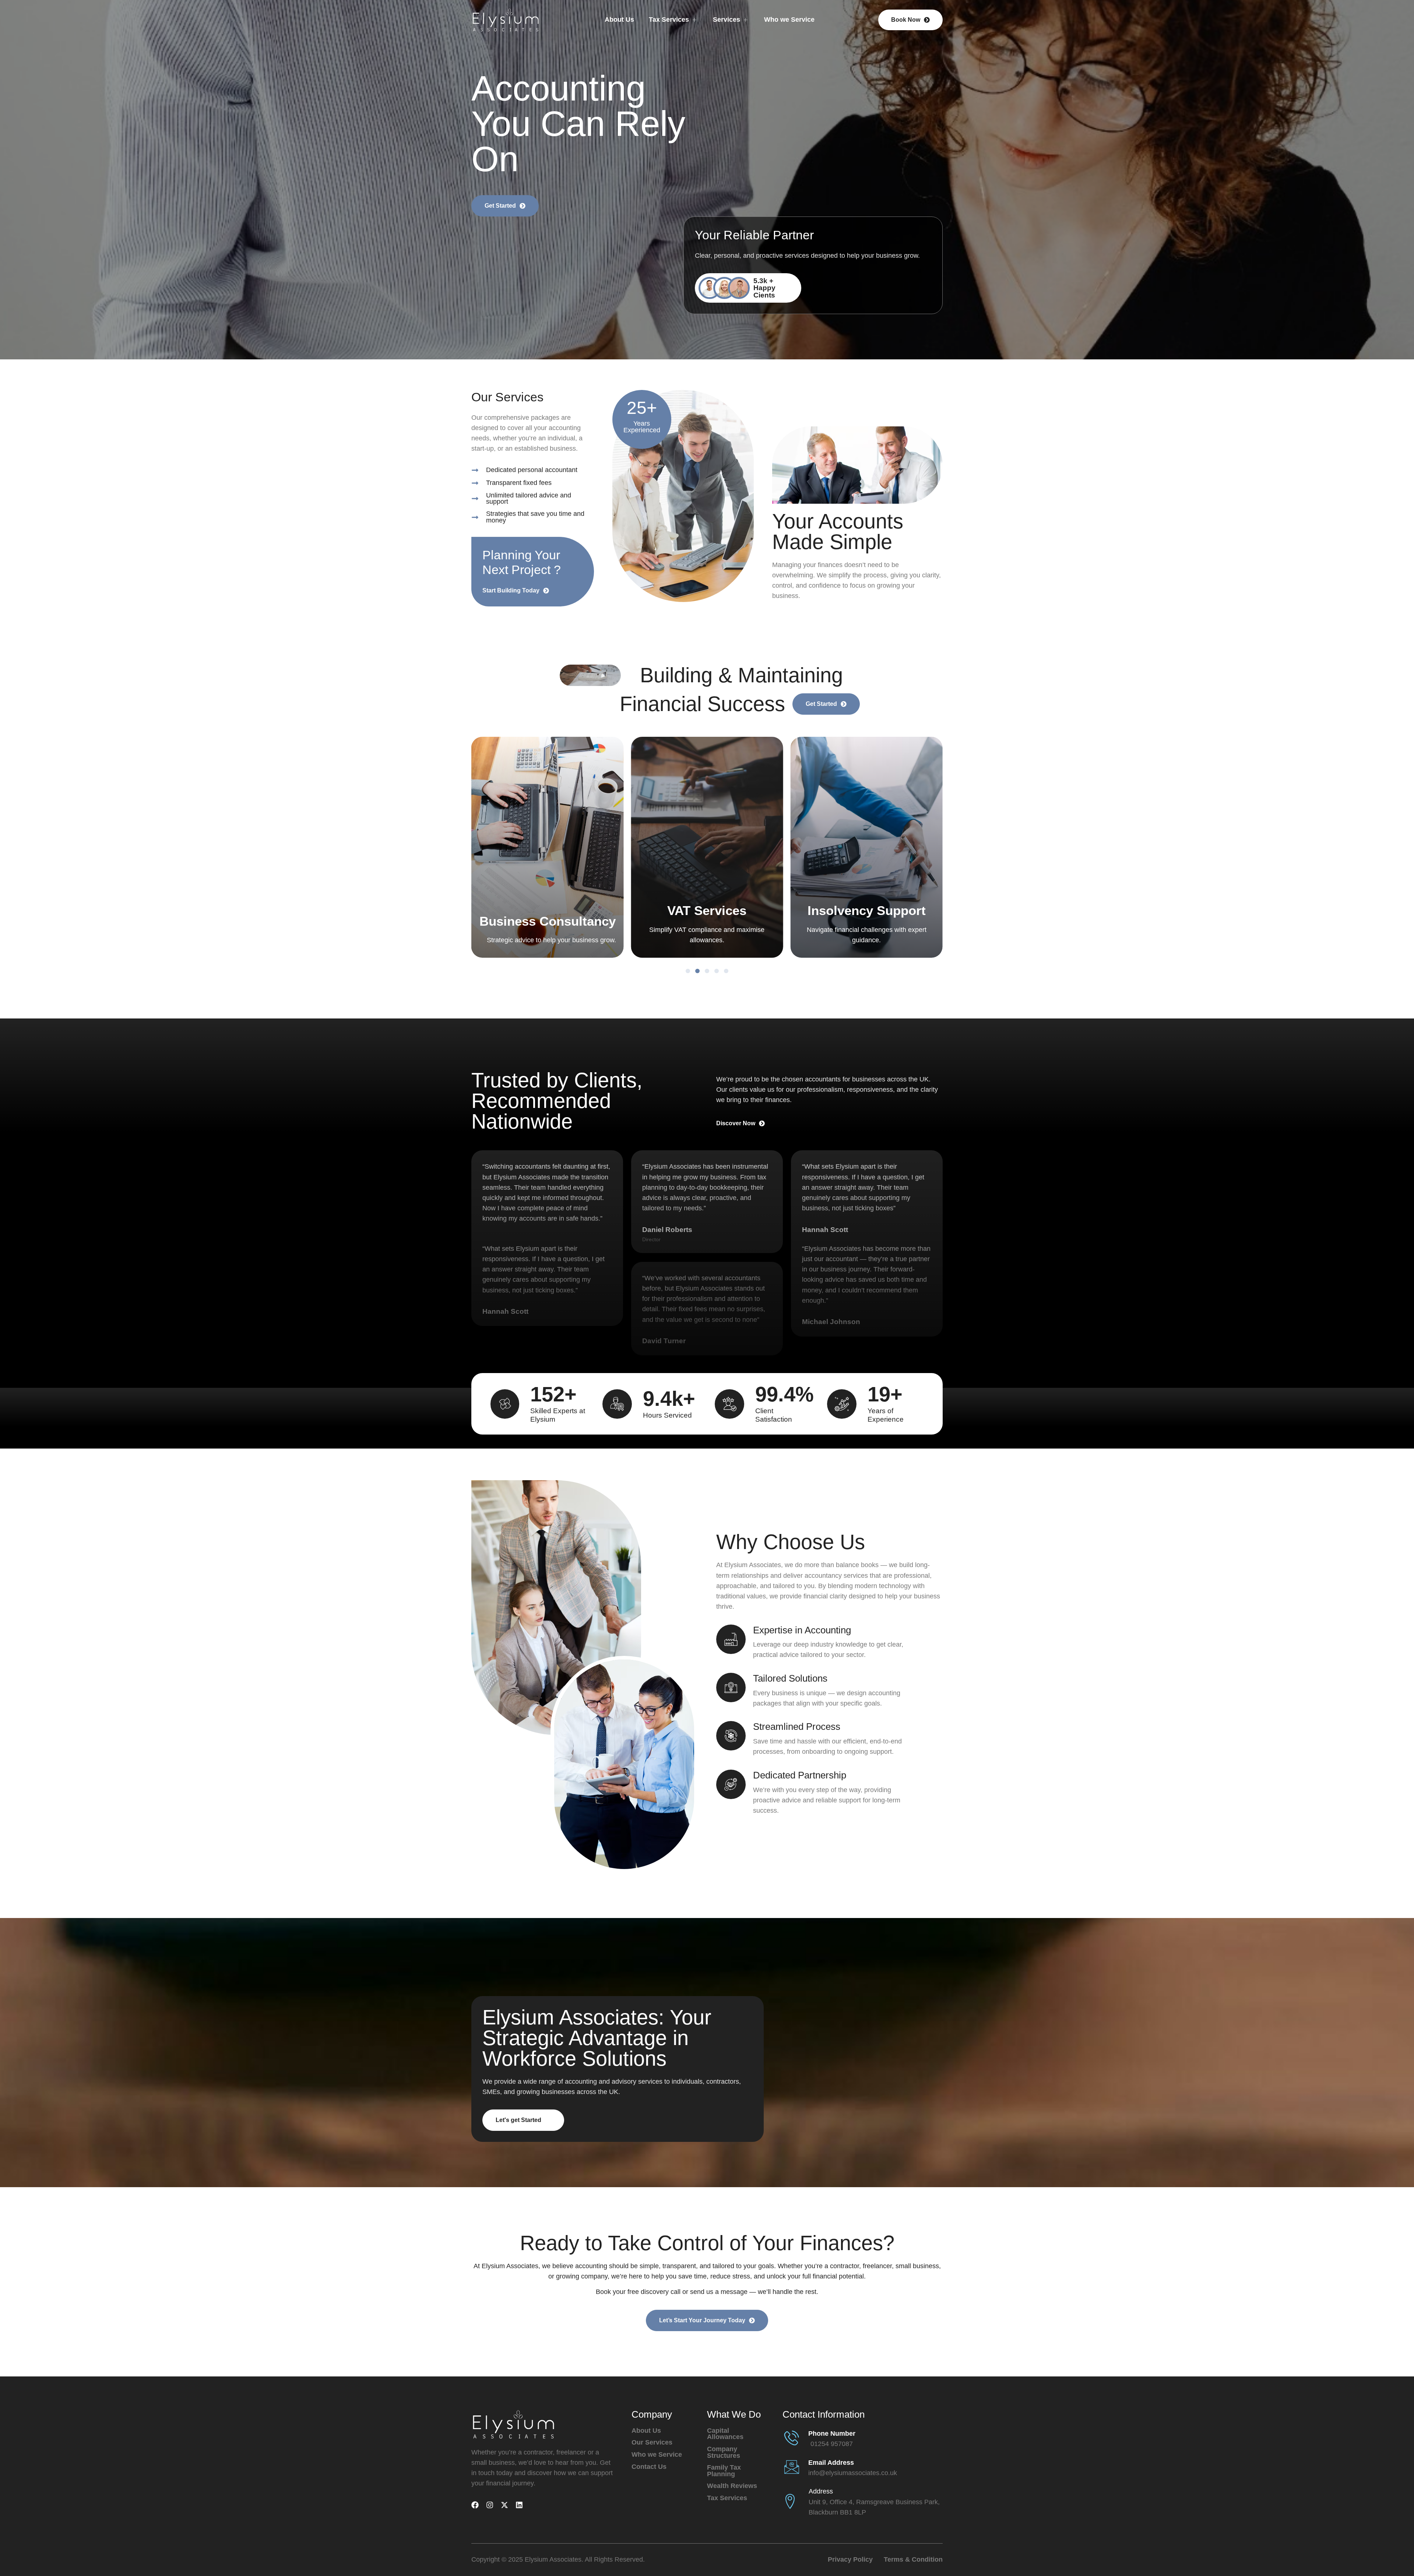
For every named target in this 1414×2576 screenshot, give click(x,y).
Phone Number (832, 2434)
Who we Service (789, 20)
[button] (688, 971)
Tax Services (669, 20)
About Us (619, 20)
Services (727, 20)
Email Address (831, 2463)
